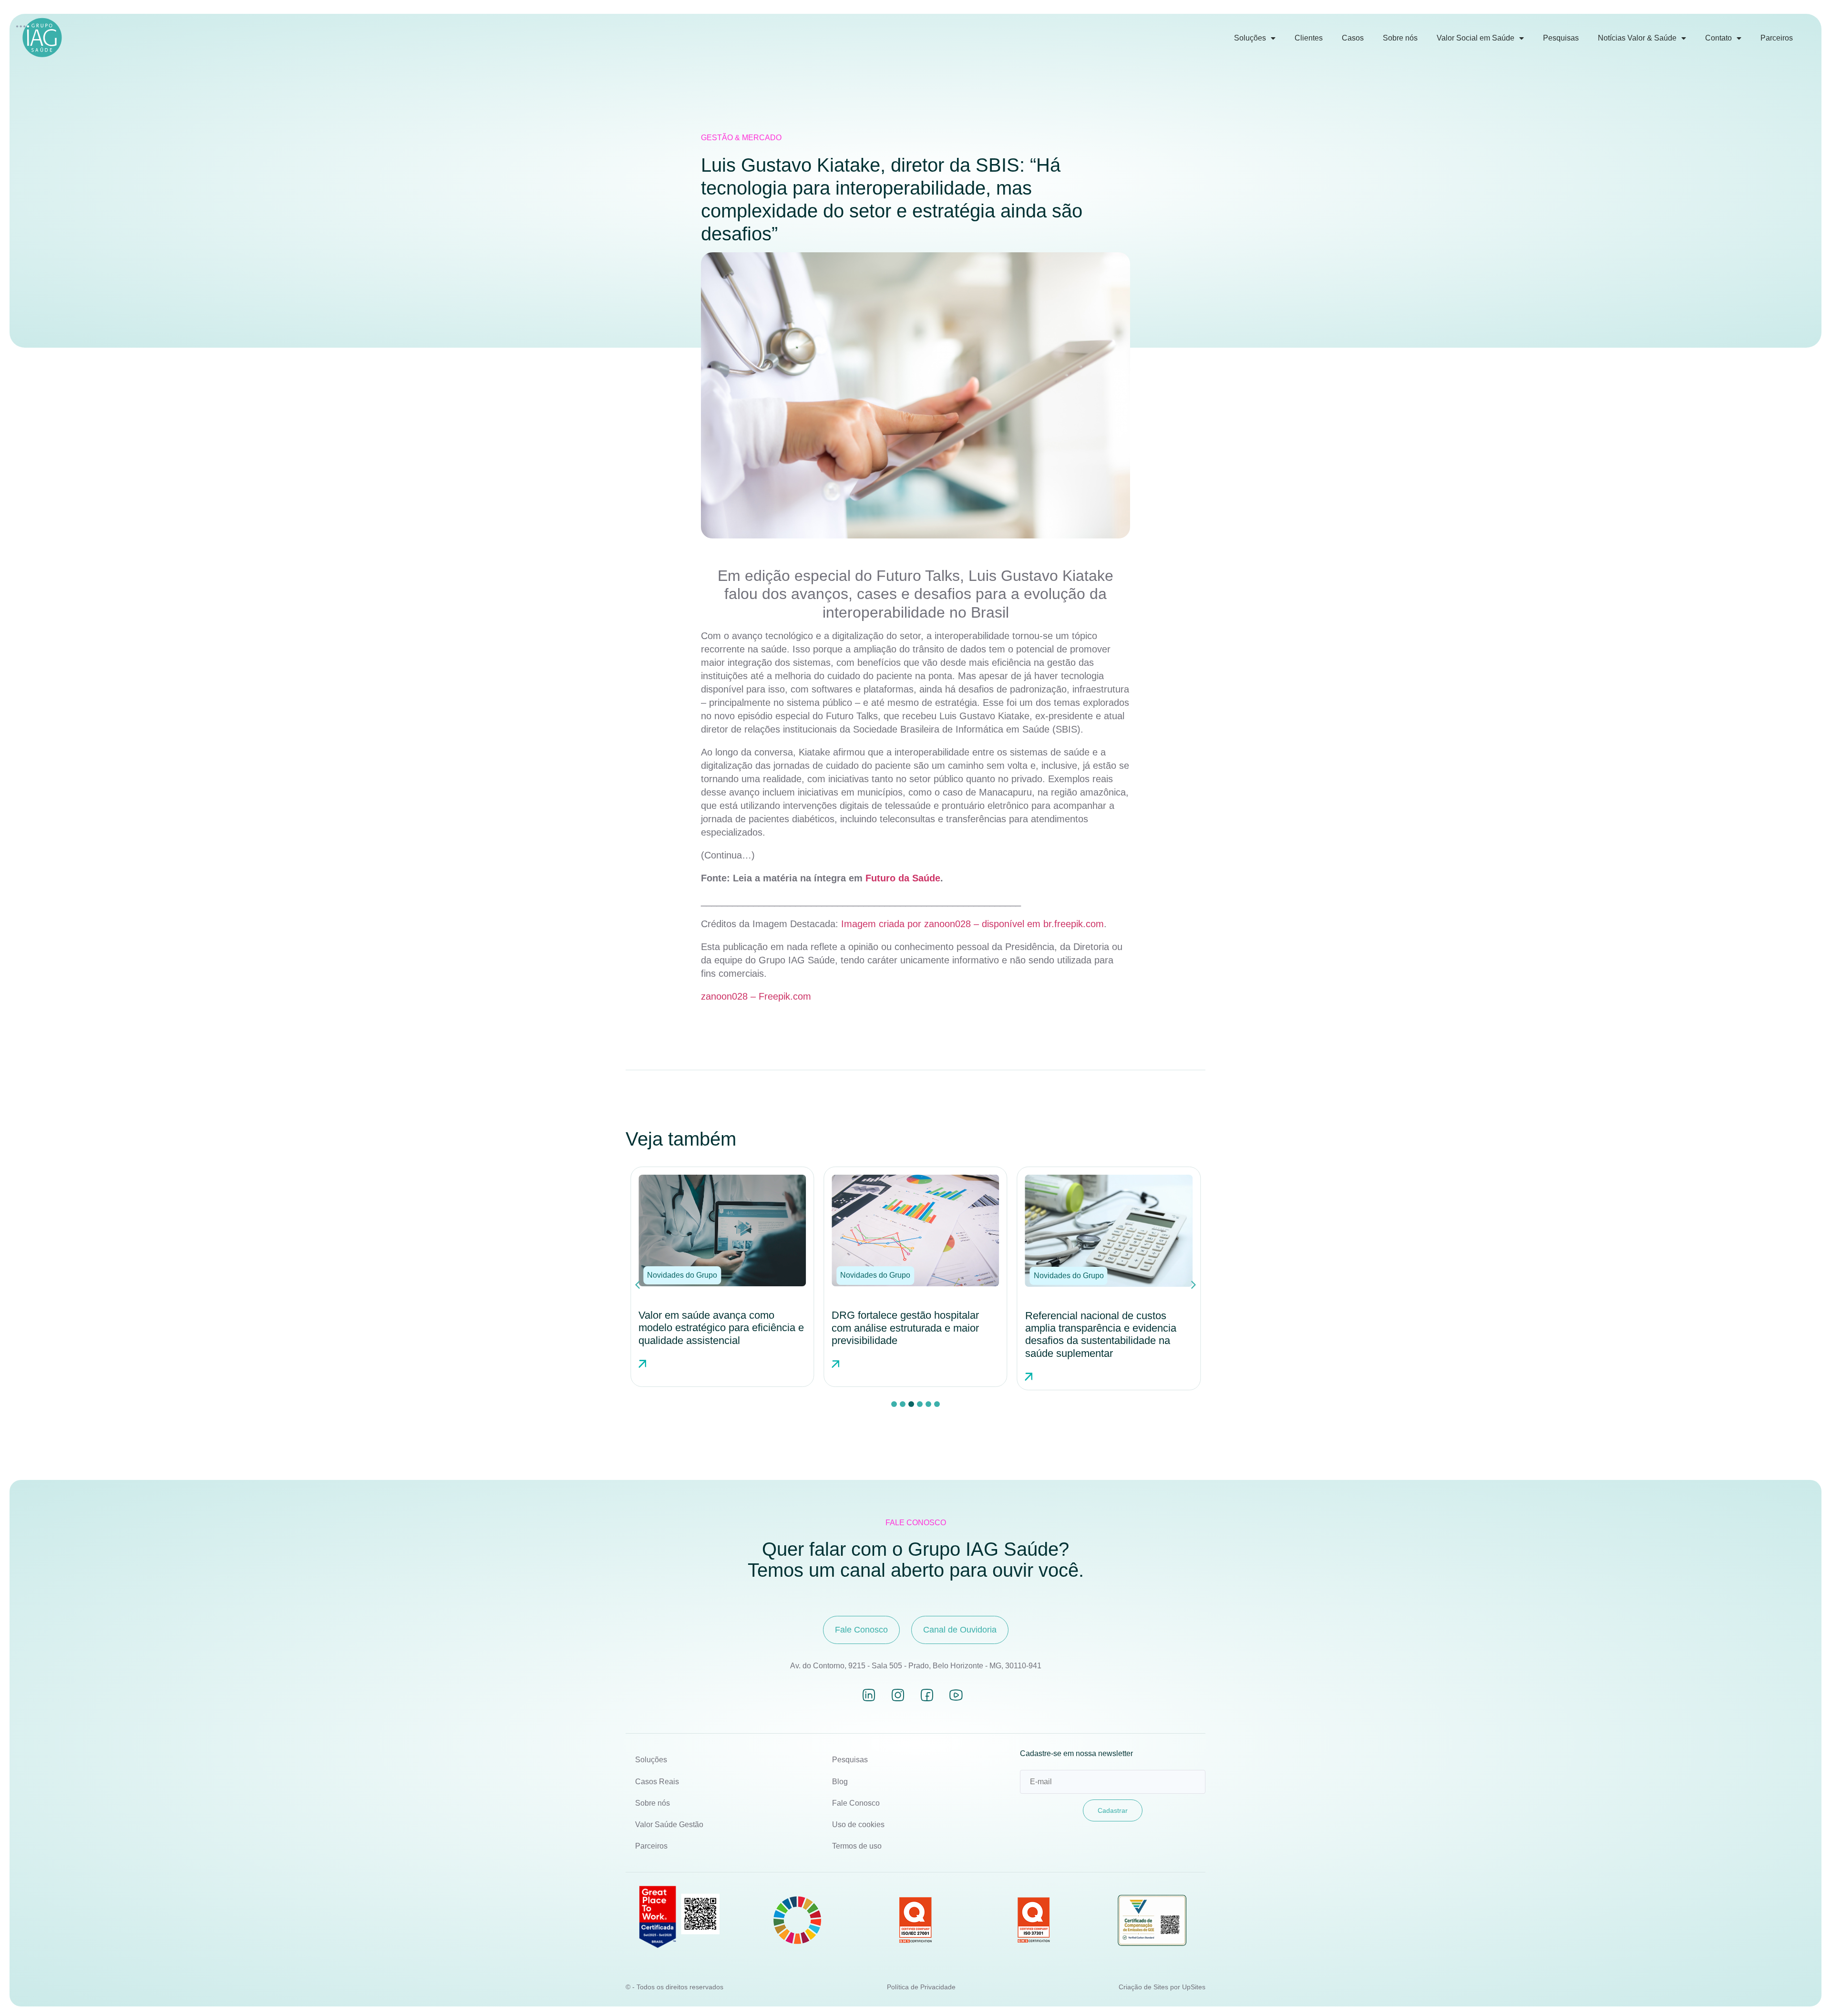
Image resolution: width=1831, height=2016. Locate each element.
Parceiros (1777, 38)
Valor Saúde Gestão (669, 1825)
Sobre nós (1400, 38)
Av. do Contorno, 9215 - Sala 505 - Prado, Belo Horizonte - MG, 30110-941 (916, 1666)
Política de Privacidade (921, 1987)
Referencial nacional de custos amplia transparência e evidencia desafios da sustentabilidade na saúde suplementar (1101, 1334)
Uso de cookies (858, 1825)
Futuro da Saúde (903, 878)
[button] (682, 1275)
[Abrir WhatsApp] (1807, 1992)
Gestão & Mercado (741, 138)
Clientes (1309, 38)
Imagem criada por (883, 924)
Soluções (1250, 38)
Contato (1718, 38)
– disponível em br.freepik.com (1039, 924)
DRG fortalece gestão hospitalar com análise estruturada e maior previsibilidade (905, 1328)
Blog (840, 1782)
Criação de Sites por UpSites (1162, 1987)
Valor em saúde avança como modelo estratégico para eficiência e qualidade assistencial (721, 1328)
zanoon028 (949, 924)
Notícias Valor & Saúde (1637, 38)
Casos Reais (657, 1782)
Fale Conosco (856, 1803)
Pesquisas (1561, 38)
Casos (1353, 38)
